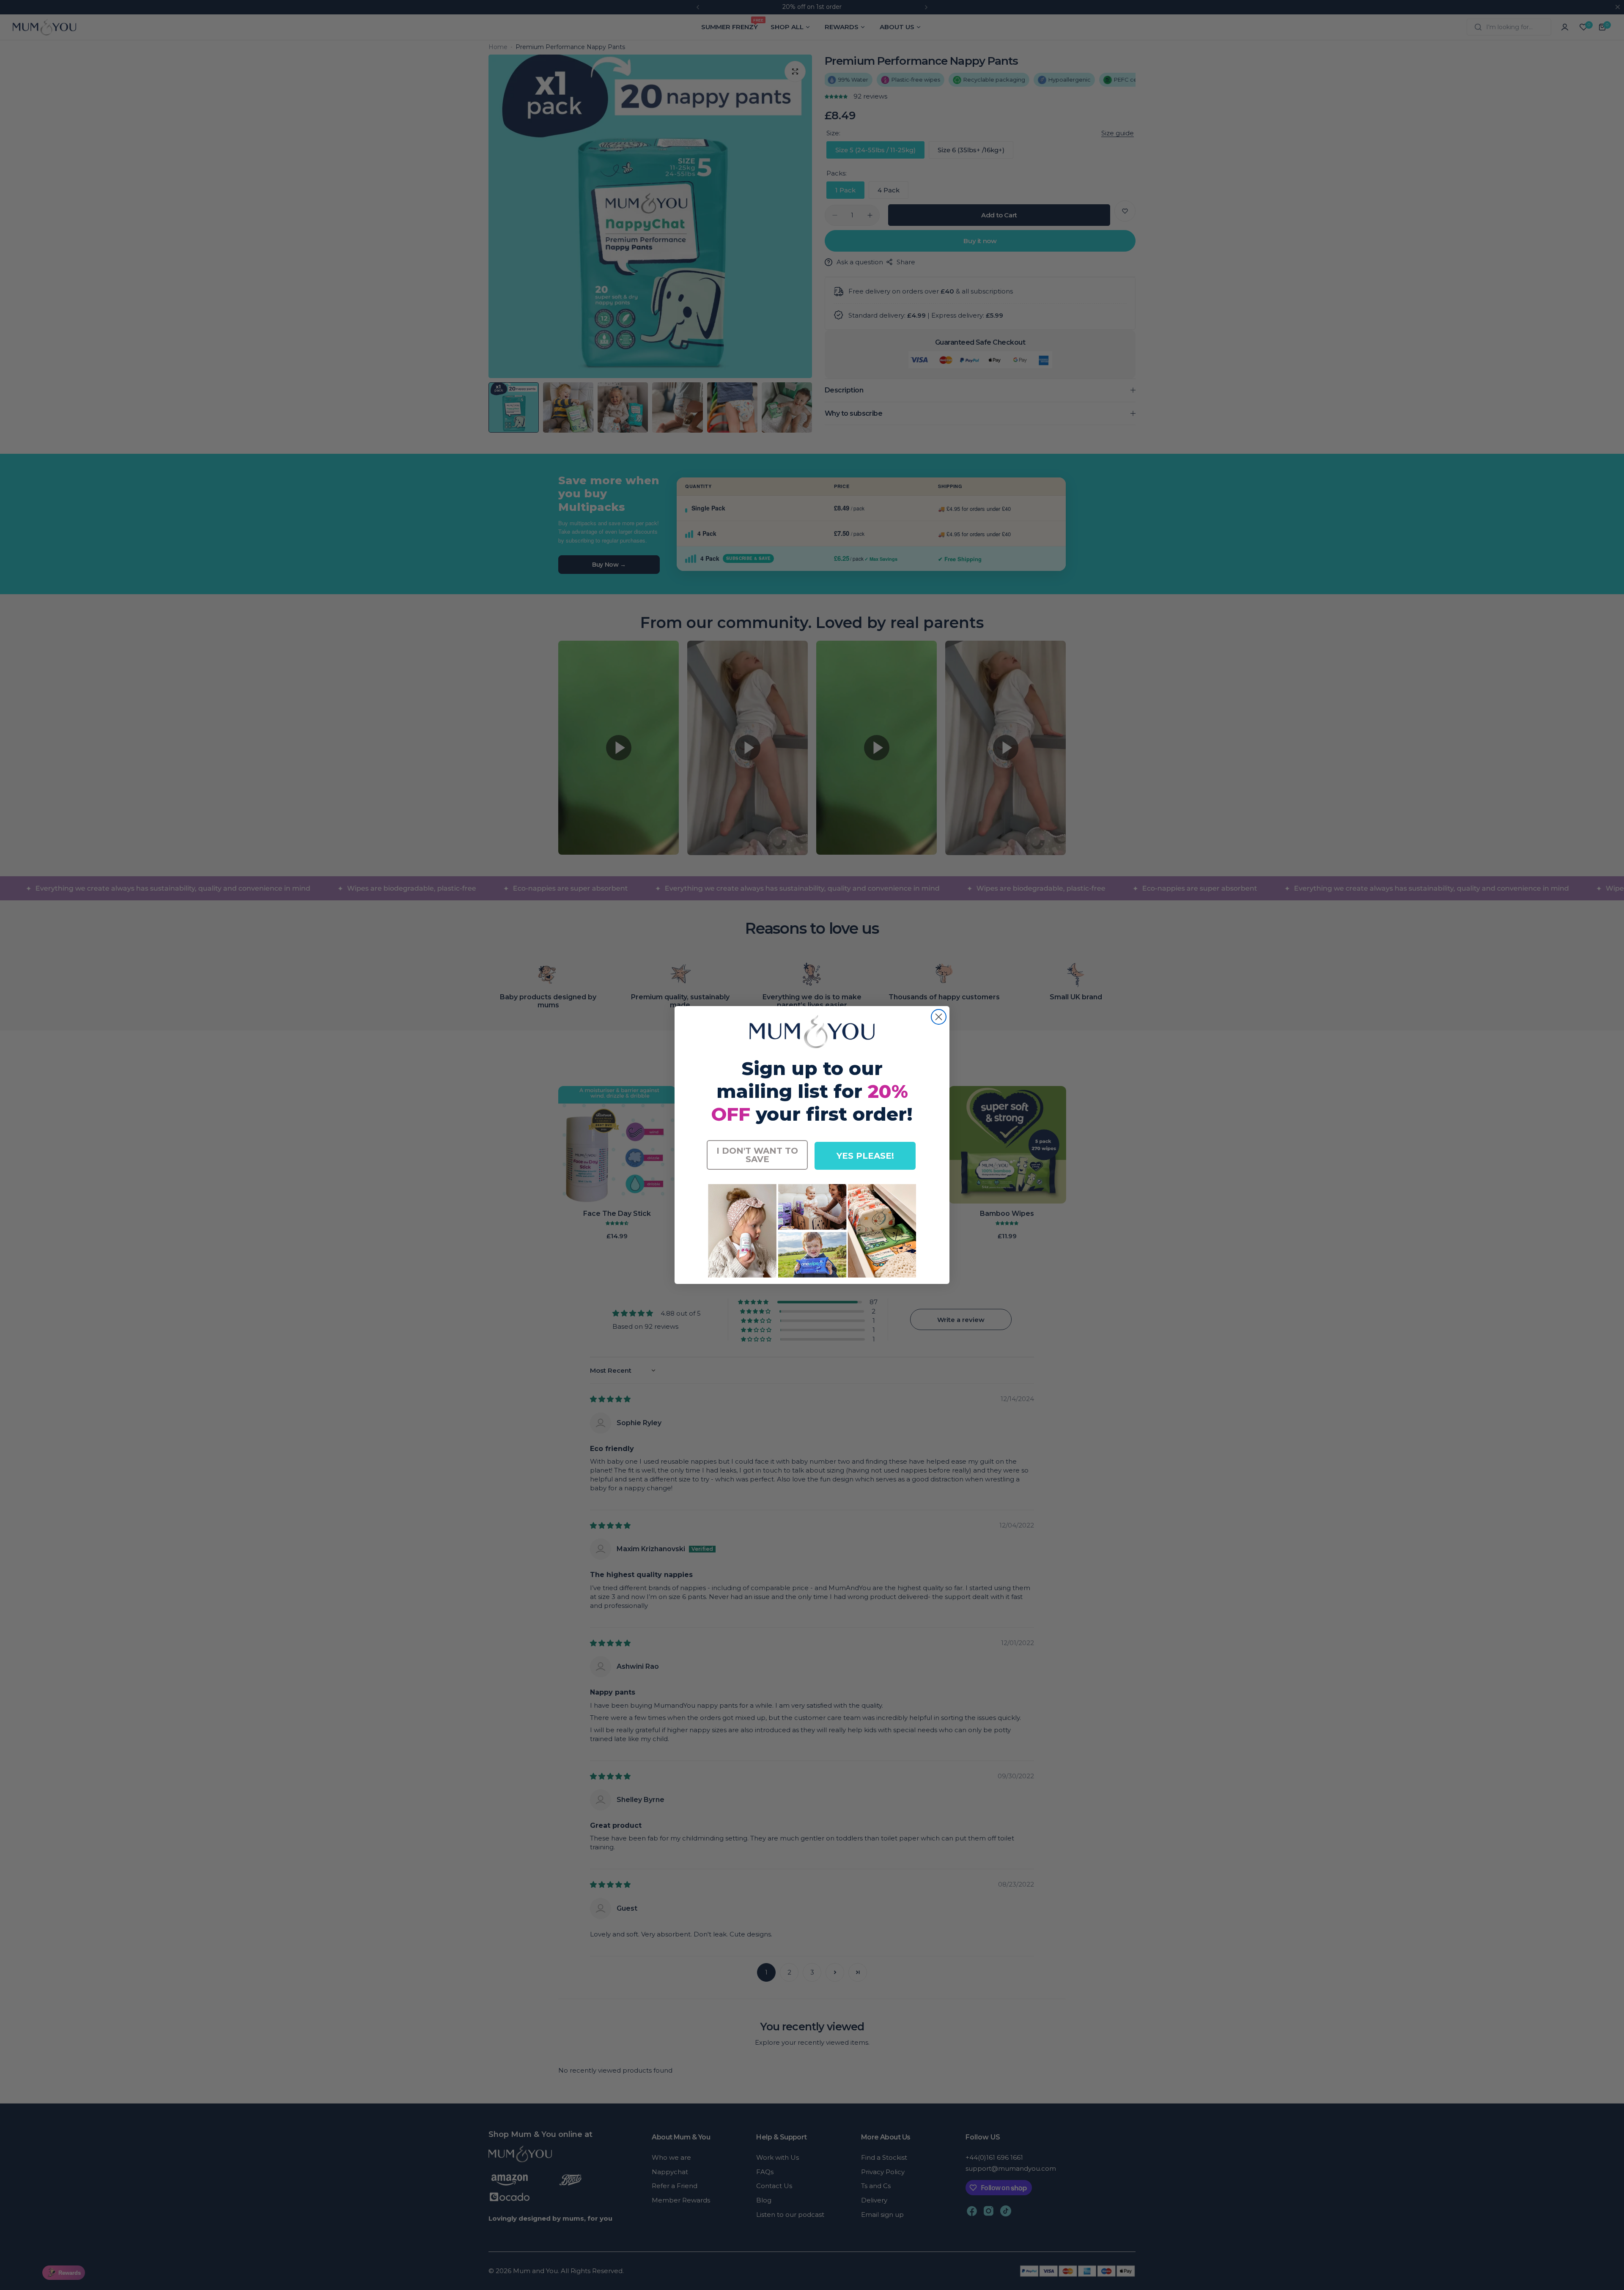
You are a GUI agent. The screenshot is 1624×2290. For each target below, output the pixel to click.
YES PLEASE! (865, 1156)
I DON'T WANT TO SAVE (757, 1155)
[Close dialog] (939, 1017)
